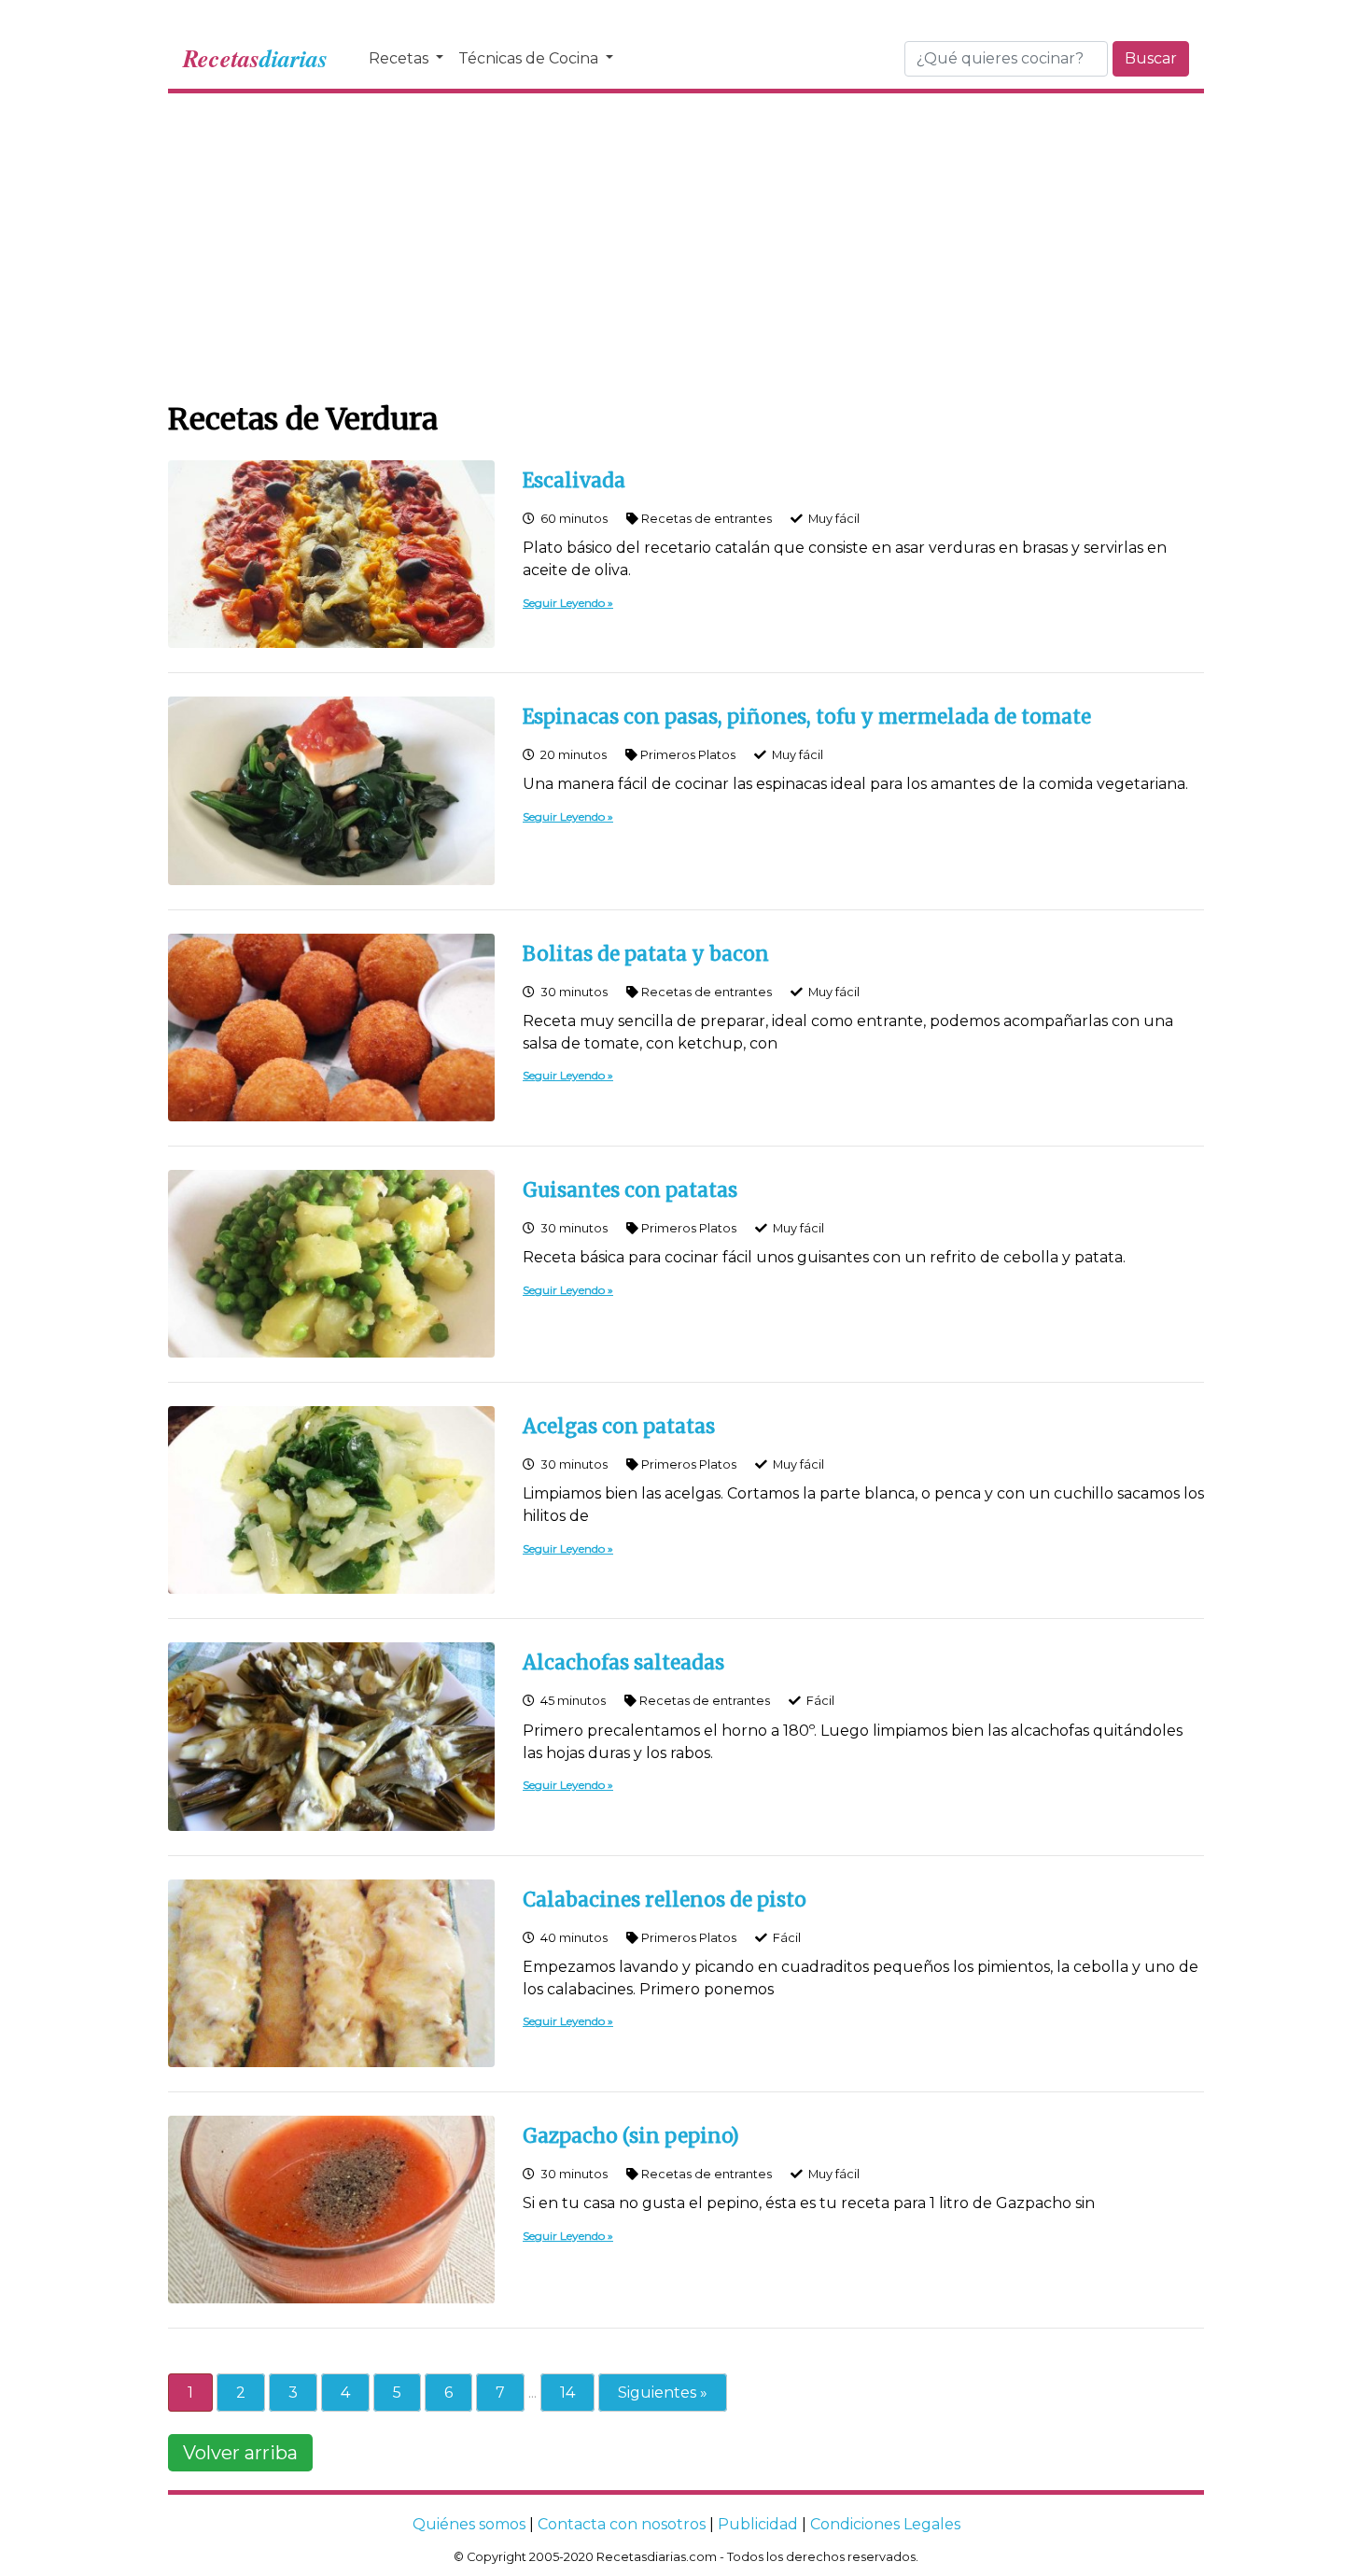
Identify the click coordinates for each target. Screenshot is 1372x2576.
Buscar (1151, 58)
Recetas (400, 58)
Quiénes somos (469, 2524)
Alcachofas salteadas (623, 1663)
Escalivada (574, 481)
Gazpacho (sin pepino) (631, 2136)
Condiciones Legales (885, 2524)
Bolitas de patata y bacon (646, 954)
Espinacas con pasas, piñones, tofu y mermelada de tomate (807, 717)
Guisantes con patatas (630, 1190)
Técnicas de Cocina (530, 58)
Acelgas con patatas (619, 1427)
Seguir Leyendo (564, 603)
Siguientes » (663, 2393)
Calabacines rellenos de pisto (665, 1900)
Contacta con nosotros (622, 2524)
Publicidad (758, 2524)
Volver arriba (240, 2453)
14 (567, 2393)
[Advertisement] (686, 243)
